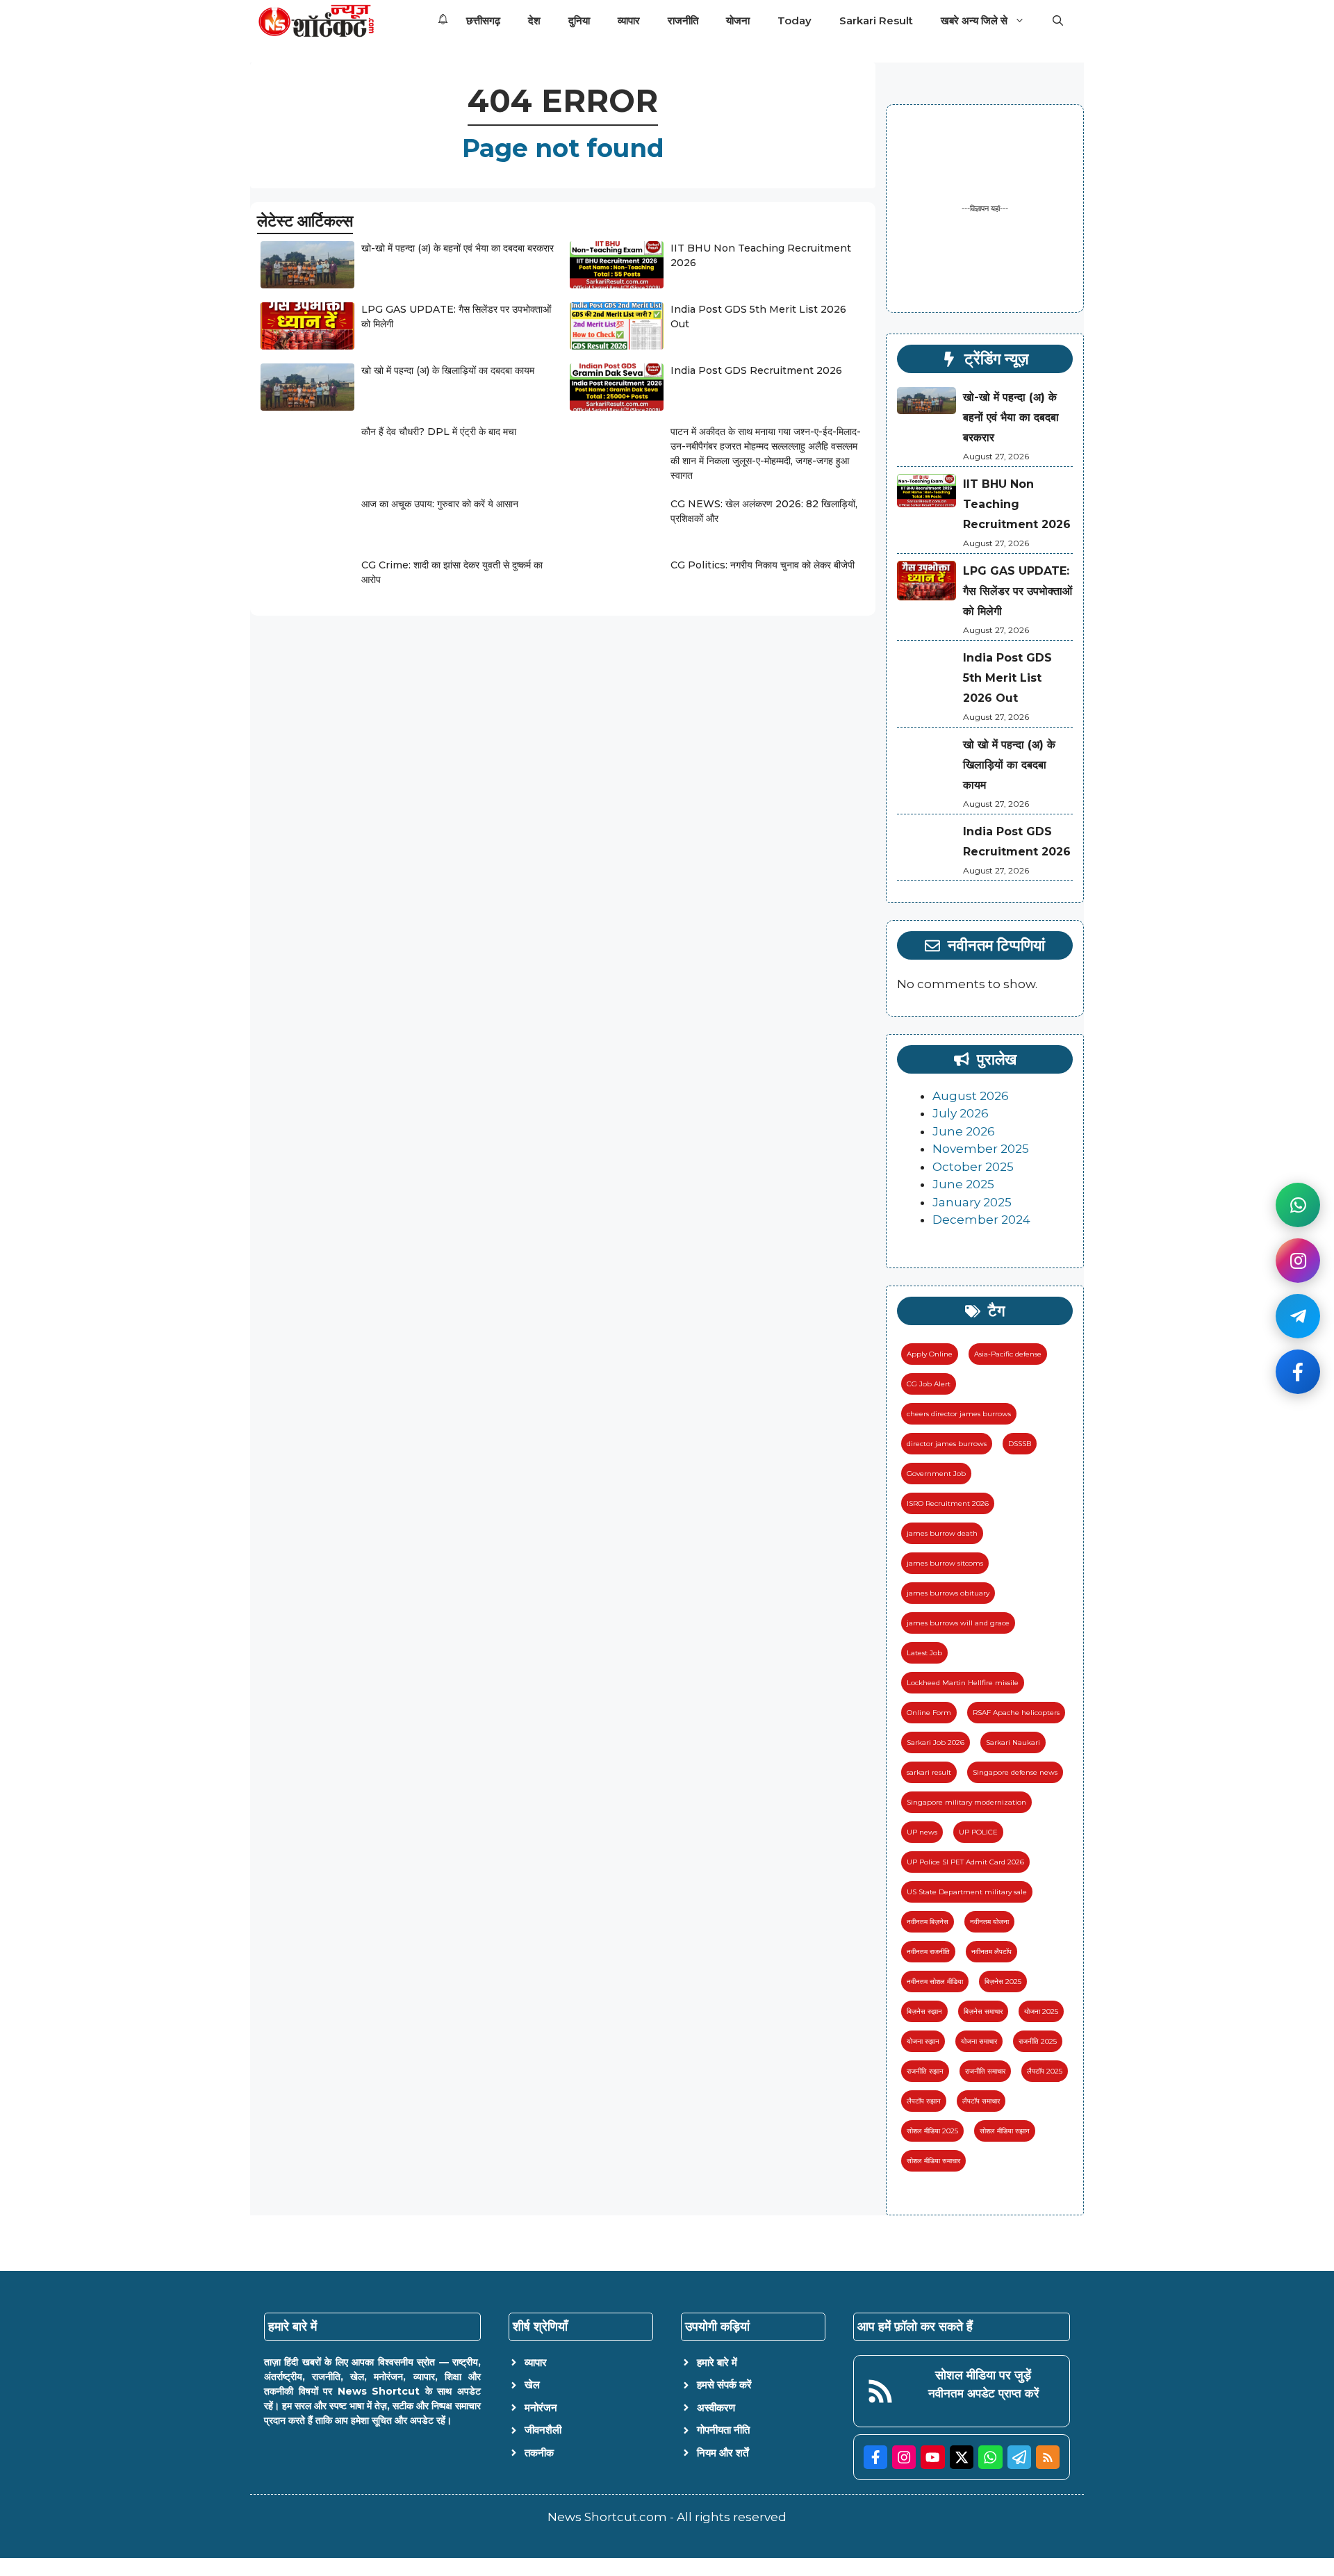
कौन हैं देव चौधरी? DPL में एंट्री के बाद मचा (439, 432)
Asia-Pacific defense (1008, 1354)
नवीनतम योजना (989, 1922)
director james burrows (947, 1444)
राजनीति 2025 (1038, 2041)
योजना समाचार (979, 2041)
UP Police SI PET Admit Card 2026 (965, 1862)
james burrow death (942, 1533)
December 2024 (981, 1220)
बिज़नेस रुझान (924, 2011)
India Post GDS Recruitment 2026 (756, 370)
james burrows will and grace (958, 1623)
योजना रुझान (923, 2041)
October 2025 (973, 1167)
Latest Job (924, 1653)
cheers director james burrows (959, 1414)
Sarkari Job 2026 (936, 1742)
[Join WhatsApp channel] (1298, 1205)
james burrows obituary (948, 1593)
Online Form (929, 1713)
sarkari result (929, 1772)
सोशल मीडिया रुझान (1005, 2131)
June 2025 (963, 1184)
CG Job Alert (929, 1384)
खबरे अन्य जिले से (974, 20)
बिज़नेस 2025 (1003, 1982)
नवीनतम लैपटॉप (991, 1952)
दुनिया (579, 20)
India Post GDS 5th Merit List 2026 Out (1007, 678)
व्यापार (629, 20)
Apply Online (930, 1354)
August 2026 (971, 1096)
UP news (922, 1832)
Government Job (936, 1474)
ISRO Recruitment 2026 (948, 1503)
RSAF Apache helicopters (1016, 1713)
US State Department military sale (967, 1892)
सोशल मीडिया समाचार (933, 2161)
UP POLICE (978, 1832)
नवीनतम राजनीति (928, 1952)
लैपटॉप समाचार (981, 2101)
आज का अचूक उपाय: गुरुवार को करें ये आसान (440, 504)
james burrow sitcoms (945, 1563)
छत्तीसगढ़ (483, 20)
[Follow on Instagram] (1298, 1261)
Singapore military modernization (966, 1802)
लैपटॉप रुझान (924, 2101)
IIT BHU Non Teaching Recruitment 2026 (1017, 504)
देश (534, 20)
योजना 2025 (1041, 2011)
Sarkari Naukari (1013, 1742)
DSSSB (1020, 1444)
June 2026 (964, 1131)
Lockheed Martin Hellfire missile (963, 1683)
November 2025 (981, 1149)
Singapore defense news (1015, 1772)
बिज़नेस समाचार (983, 2011)
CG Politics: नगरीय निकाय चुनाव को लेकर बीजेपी (763, 565)
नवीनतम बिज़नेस (928, 1922)
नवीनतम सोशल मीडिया (935, 1982)
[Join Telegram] (1298, 1316)
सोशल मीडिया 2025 (932, 2131)
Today (794, 20)
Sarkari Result (876, 20)
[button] (1058, 21)
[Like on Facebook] (1298, 1372)
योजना (738, 20)
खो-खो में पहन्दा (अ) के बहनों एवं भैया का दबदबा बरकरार (458, 248)
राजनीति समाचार (985, 2071)
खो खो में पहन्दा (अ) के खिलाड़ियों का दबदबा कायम (448, 370)
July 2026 (961, 1113)
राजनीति (683, 20)
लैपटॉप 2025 (1045, 2071)
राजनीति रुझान (925, 2071)
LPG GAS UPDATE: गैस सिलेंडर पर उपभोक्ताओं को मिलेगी (1018, 591)
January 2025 (972, 1202)
